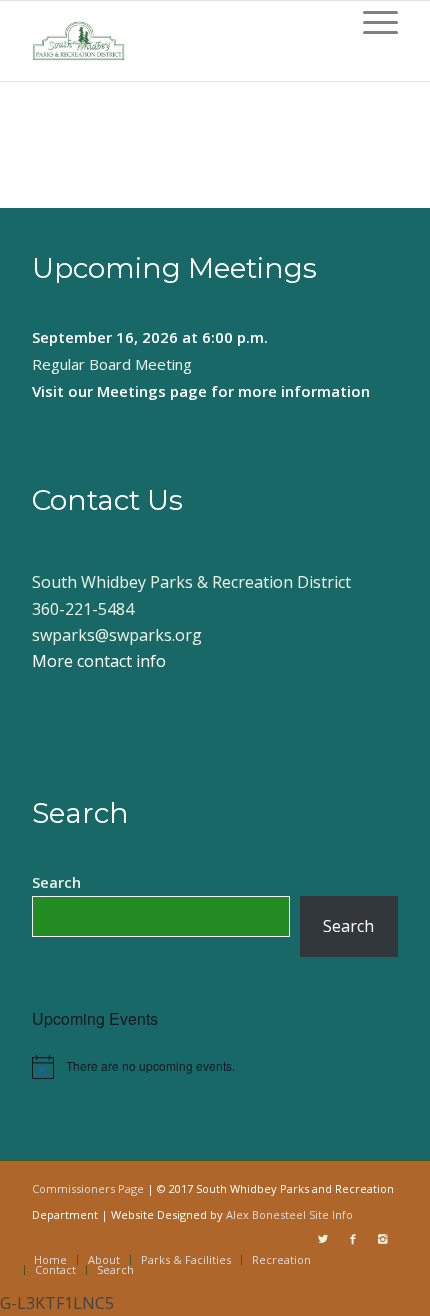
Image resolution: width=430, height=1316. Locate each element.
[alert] (215, 1067)
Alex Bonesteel (266, 1214)
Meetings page (152, 391)
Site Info (331, 1214)
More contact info (99, 661)
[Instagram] (383, 1239)
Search (56, 882)
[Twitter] (323, 1239)
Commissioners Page (88, 1188)
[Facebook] (353, 1239)
